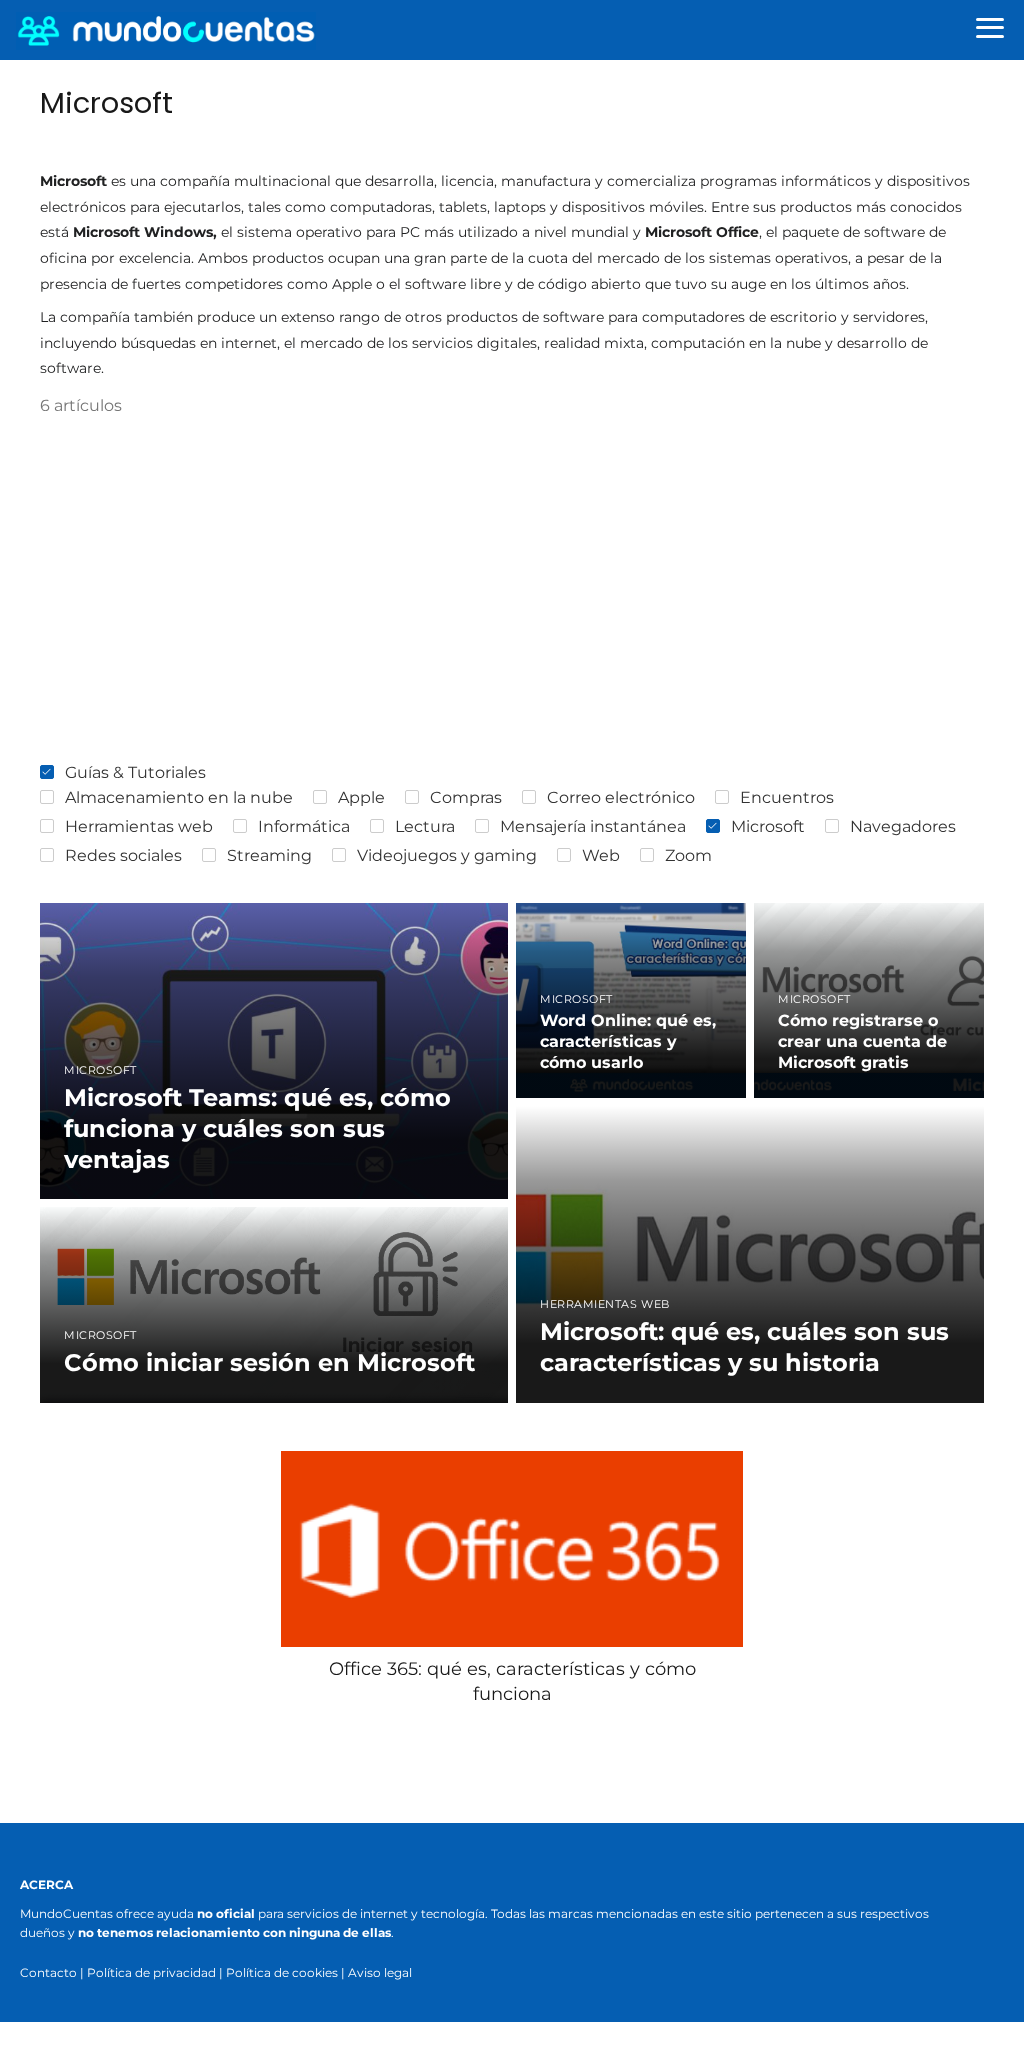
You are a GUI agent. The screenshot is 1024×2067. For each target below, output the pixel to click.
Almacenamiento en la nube (179, 797)
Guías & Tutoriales (135, 772)
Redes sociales (123, 855)
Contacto (48, 1972)
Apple (361, 797)
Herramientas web (139, 826)
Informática (304, 826)
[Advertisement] (512, 591)
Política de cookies (282, 1972)
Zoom (688, 855)
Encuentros (787, 797)
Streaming (269, 855)
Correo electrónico (621, 797)
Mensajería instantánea (593, 826)
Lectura (425, 826)
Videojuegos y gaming (447, 855)
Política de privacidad (151, 1972)
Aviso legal (380, 1972)
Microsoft (768, 826)
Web (601, 855)
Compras (466, 797)
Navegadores (903, 826)
